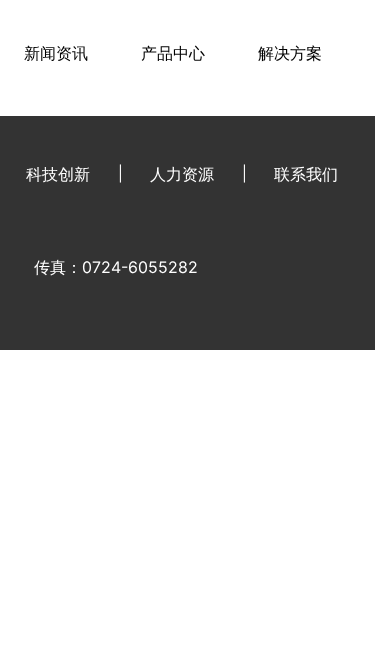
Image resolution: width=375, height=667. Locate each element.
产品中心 (173, 53)
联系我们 (306, 174)
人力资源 (182, 174)
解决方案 (290, 53)
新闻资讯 (56, 53)
